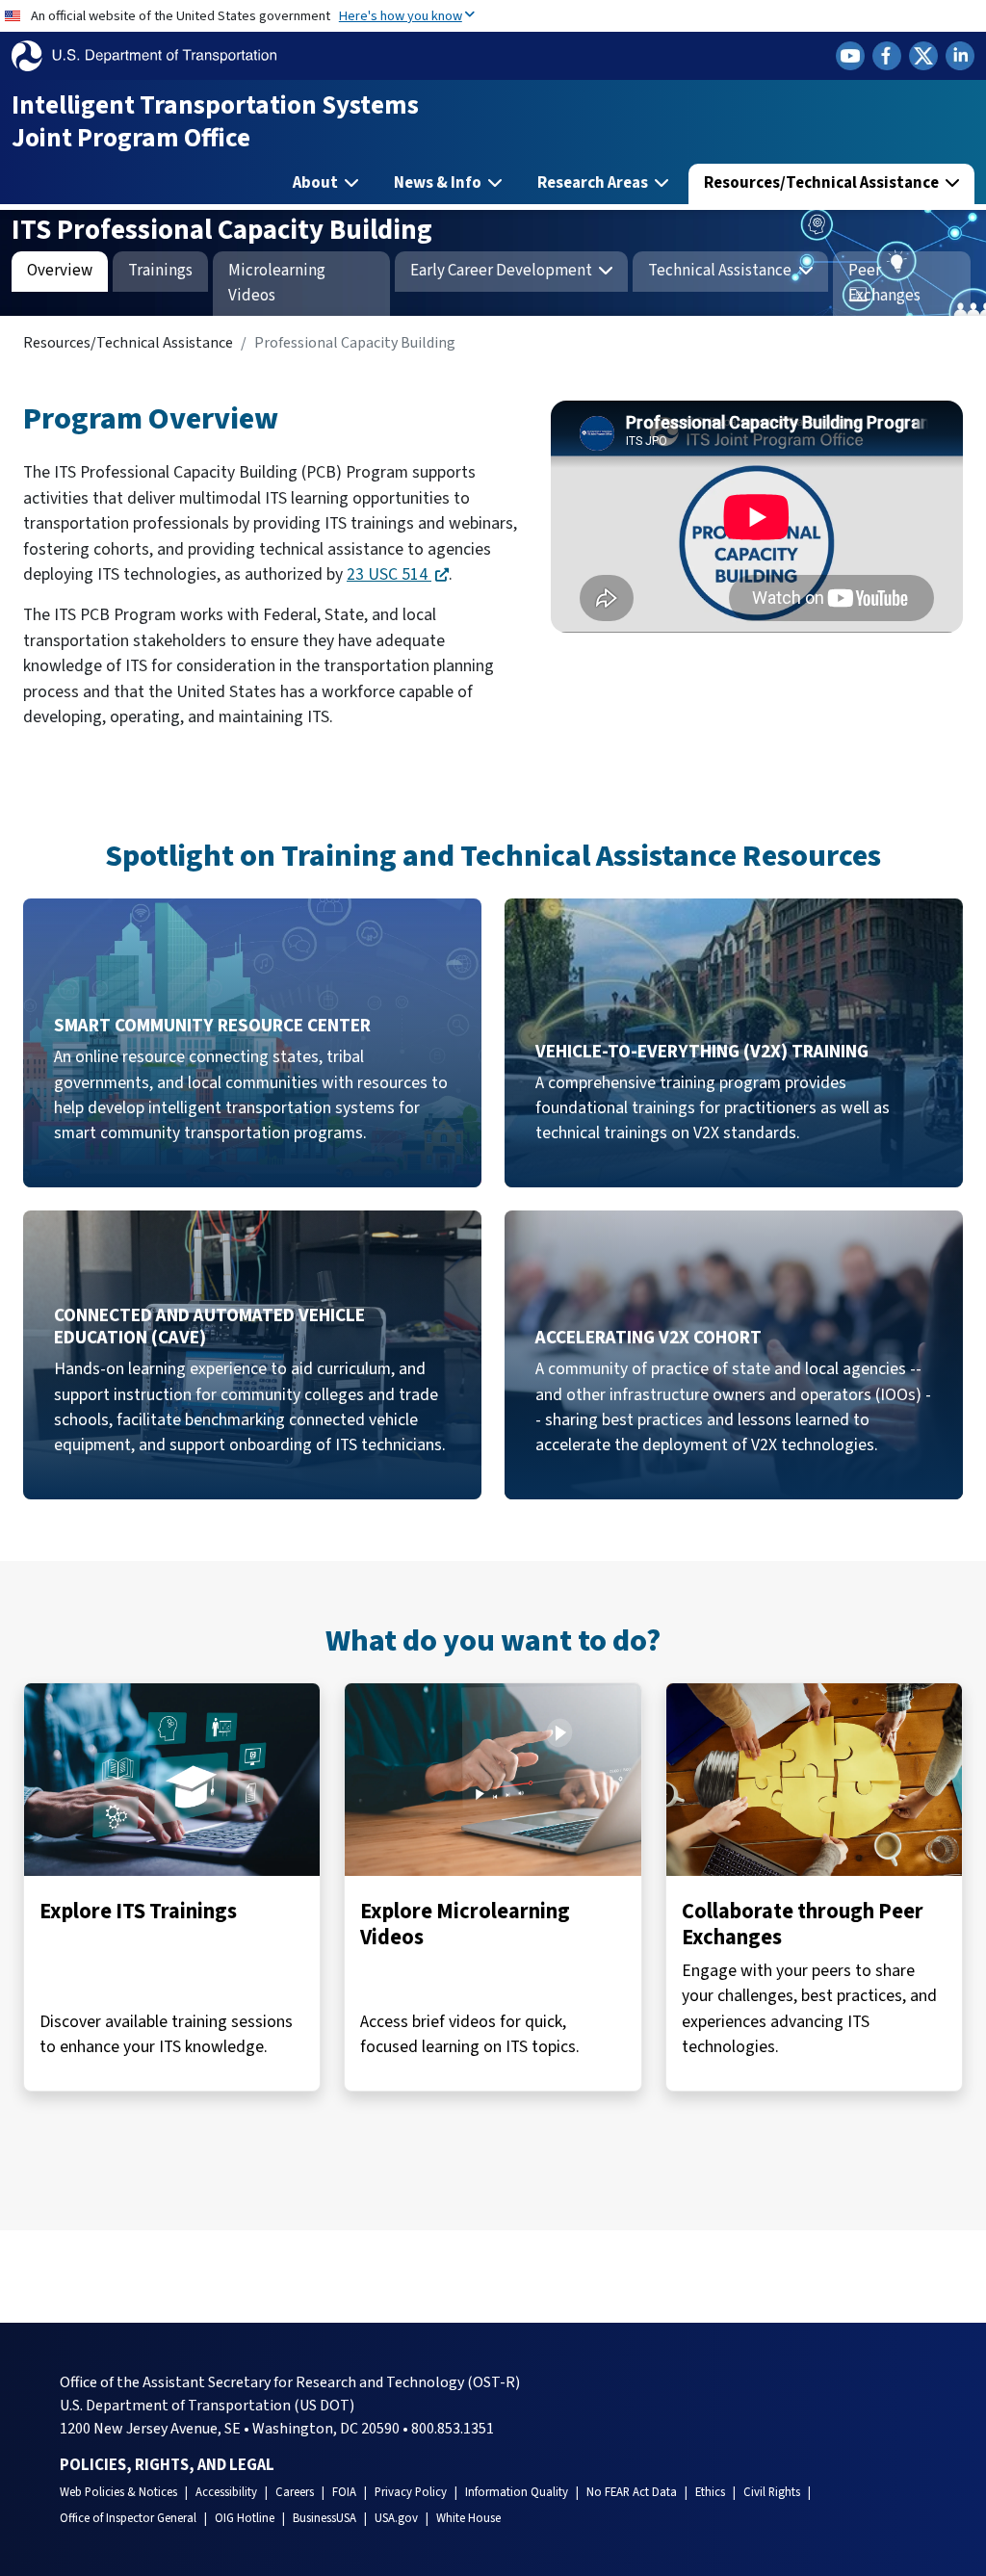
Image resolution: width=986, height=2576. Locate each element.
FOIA (344, 2492)
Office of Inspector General (128, 2518)
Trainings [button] (160, 271)
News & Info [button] (439, 183)
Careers (295, 2492)
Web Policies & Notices (118, 2492)
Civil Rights (772, 2492)
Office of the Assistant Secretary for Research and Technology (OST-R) (290, 2382)
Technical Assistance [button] (721, 271)
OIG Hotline (245, 2518)
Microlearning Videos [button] (277, 283)
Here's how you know (401, 16)
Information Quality (517, 2492)
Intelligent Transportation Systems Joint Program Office (215, 122)
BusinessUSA (324, 2518)
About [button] (317, 183)
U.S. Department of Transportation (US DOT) (207, 2406)
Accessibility (226, 2492)
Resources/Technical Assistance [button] (823, 183)
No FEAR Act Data (632, 2492)
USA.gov (396, 2518)
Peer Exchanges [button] (884, 283)
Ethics (710, 2492)
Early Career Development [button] (503, 271)
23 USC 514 (389, 574)
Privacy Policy (411, 2492)
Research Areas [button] (594, 183)
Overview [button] (60, 271)
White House (468, 2518)
